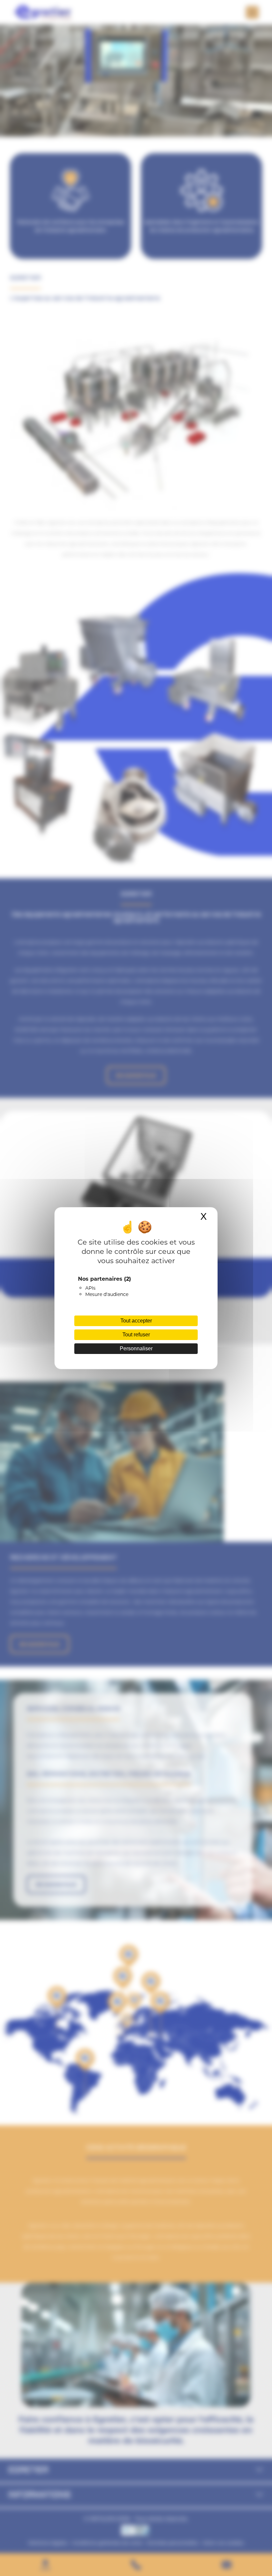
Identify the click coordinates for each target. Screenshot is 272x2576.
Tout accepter (136, 1321)
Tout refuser (136, 1335)
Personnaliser (136, 1348)
